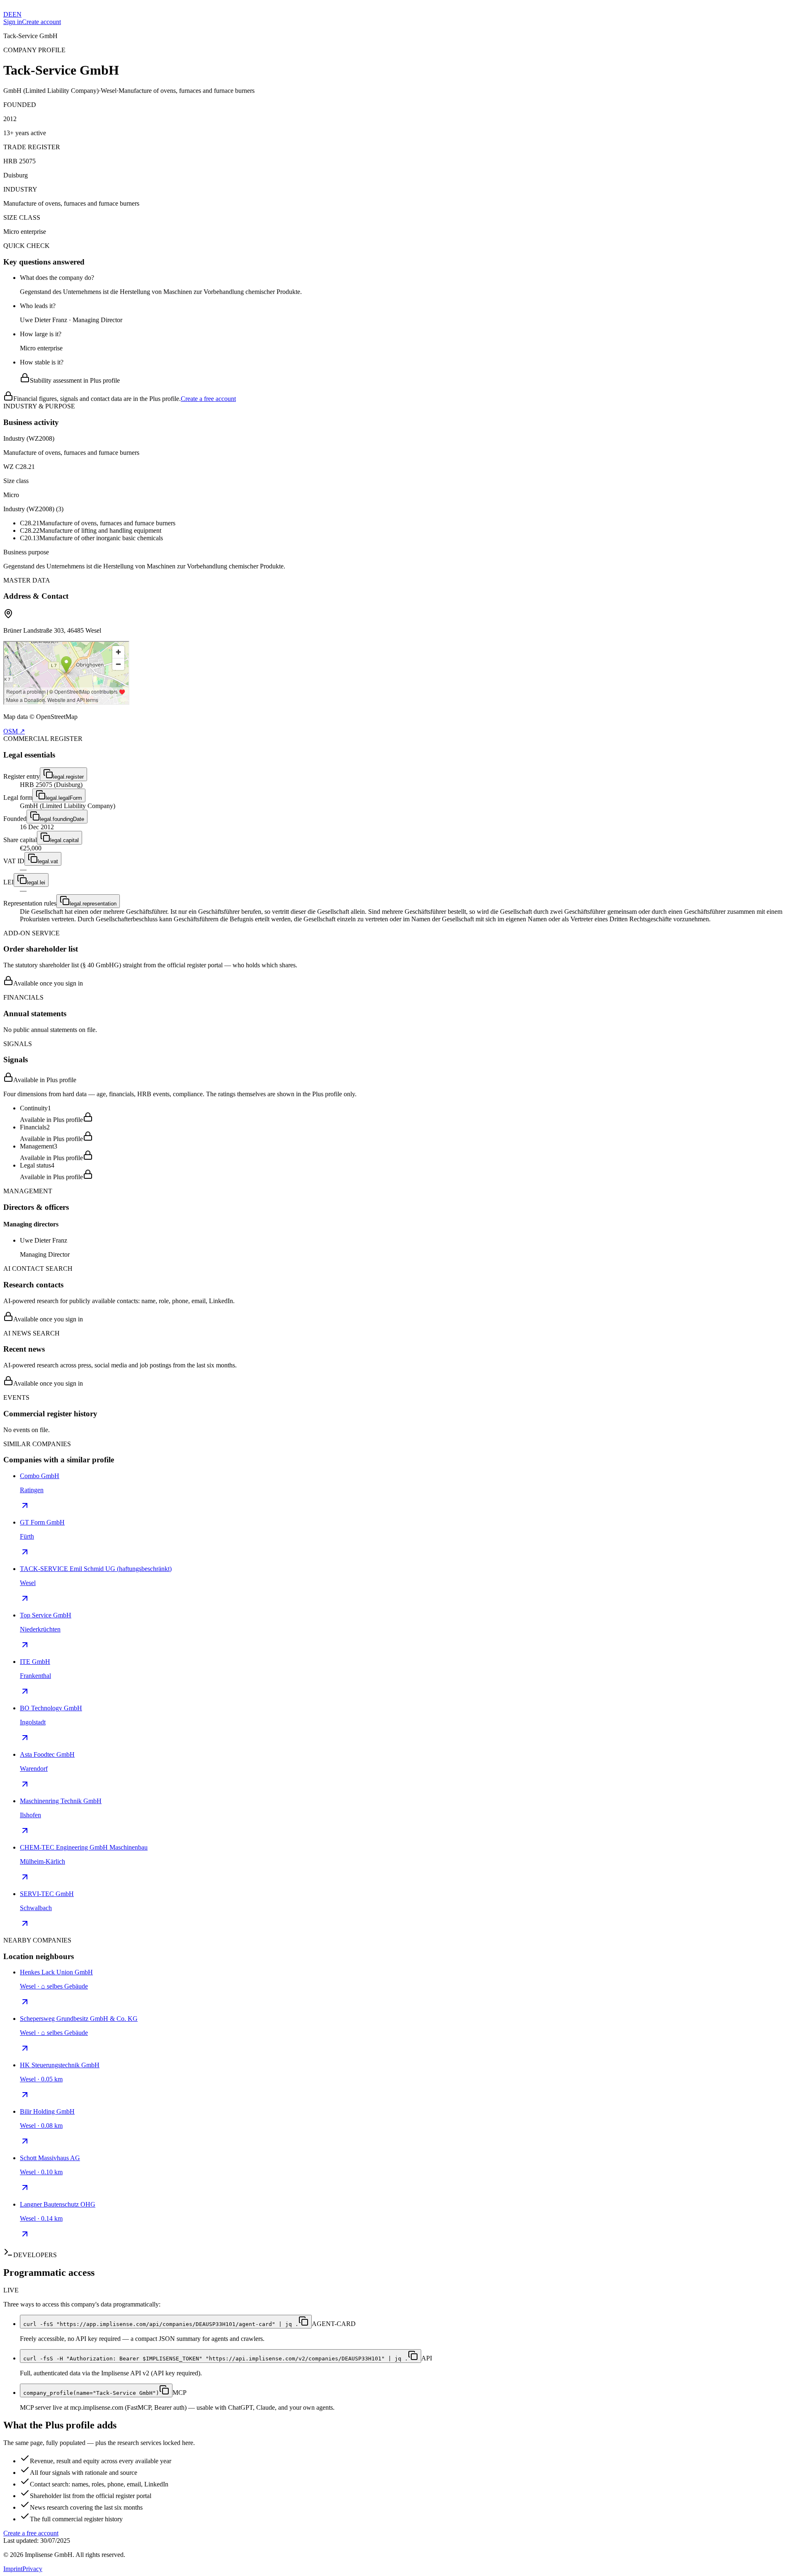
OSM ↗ (14, 731)
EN (17, 14)
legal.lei (36, 883)
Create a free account (208, 399)
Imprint (13, 2569)
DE (8, 14)
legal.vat (48, 861)
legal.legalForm (64, 798)
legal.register (68, 777)
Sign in (13, 22)
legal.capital (64, 840)
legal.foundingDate (62, 819)
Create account (41, 22)
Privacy (32, 2569)
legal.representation (93, 904)
